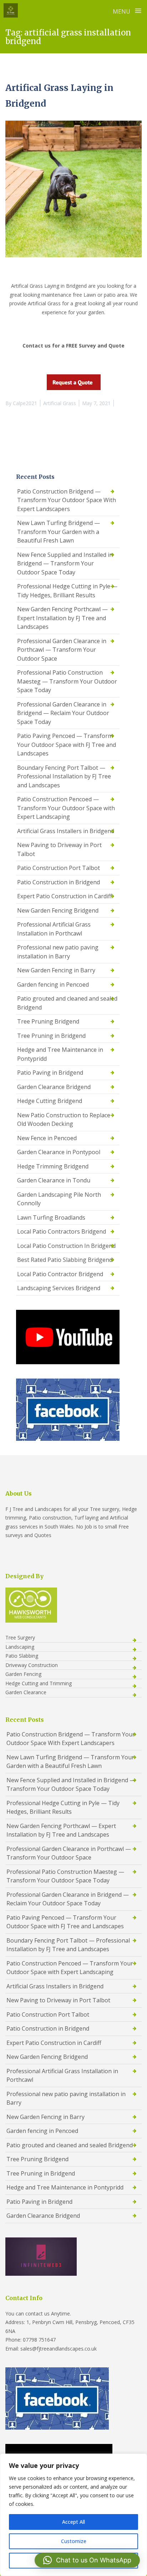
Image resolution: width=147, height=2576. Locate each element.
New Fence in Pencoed (47, 1138)
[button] (87, 2560)
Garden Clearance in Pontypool (59, 1152)
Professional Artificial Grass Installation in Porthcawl (54, 929)
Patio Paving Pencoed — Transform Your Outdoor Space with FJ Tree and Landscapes (67, 745)
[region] (73, 2515)
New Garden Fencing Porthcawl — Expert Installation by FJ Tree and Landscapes (62, 618)
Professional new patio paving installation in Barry (58, 952)
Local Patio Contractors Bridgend (62, 1231)
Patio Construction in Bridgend (59, 882)
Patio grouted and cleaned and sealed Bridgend (67, 1003)
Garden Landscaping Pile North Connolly (59, 1199)
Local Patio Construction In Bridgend (66, 1246)
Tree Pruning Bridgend (48, 1021)
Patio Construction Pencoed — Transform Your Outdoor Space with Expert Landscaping (66, 808)
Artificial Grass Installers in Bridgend (66, 831)
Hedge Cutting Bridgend (50, 1101)
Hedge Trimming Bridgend (53, 1166)
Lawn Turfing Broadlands (51, 1217)
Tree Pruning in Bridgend (51, 1036)
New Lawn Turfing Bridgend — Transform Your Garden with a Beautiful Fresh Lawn (59, 532)
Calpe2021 (25, 403)
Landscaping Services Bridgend (59, 1288)
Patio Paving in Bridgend (50, 1073)
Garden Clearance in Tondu (54, 1180)
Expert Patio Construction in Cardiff (65, 896)
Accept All (73, 2522)
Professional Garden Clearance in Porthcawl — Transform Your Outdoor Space (62, 650)
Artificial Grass (60, 403)
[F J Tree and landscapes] (11, 10)
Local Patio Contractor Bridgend (60, 1274)
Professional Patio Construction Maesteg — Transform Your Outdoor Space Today (67, 681)
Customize (74, 2541)
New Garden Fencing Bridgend (58, 910)
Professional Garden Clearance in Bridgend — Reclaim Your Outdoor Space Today (63, 713)
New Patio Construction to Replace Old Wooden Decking (64, 1120)
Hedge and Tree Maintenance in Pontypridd (60, 1054)
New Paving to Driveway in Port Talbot (59, 849)
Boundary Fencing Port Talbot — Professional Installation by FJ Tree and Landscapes (64, 776)
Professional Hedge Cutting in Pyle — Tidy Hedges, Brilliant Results (67, 591)
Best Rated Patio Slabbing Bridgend (65, 1260)
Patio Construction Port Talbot (59, 868)
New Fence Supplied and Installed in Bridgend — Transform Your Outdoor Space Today (65, 563)
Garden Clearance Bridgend (54, 1087)
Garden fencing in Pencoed (53, 985)
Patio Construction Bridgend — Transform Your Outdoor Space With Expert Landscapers (67, 500)
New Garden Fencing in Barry (56, 970)
